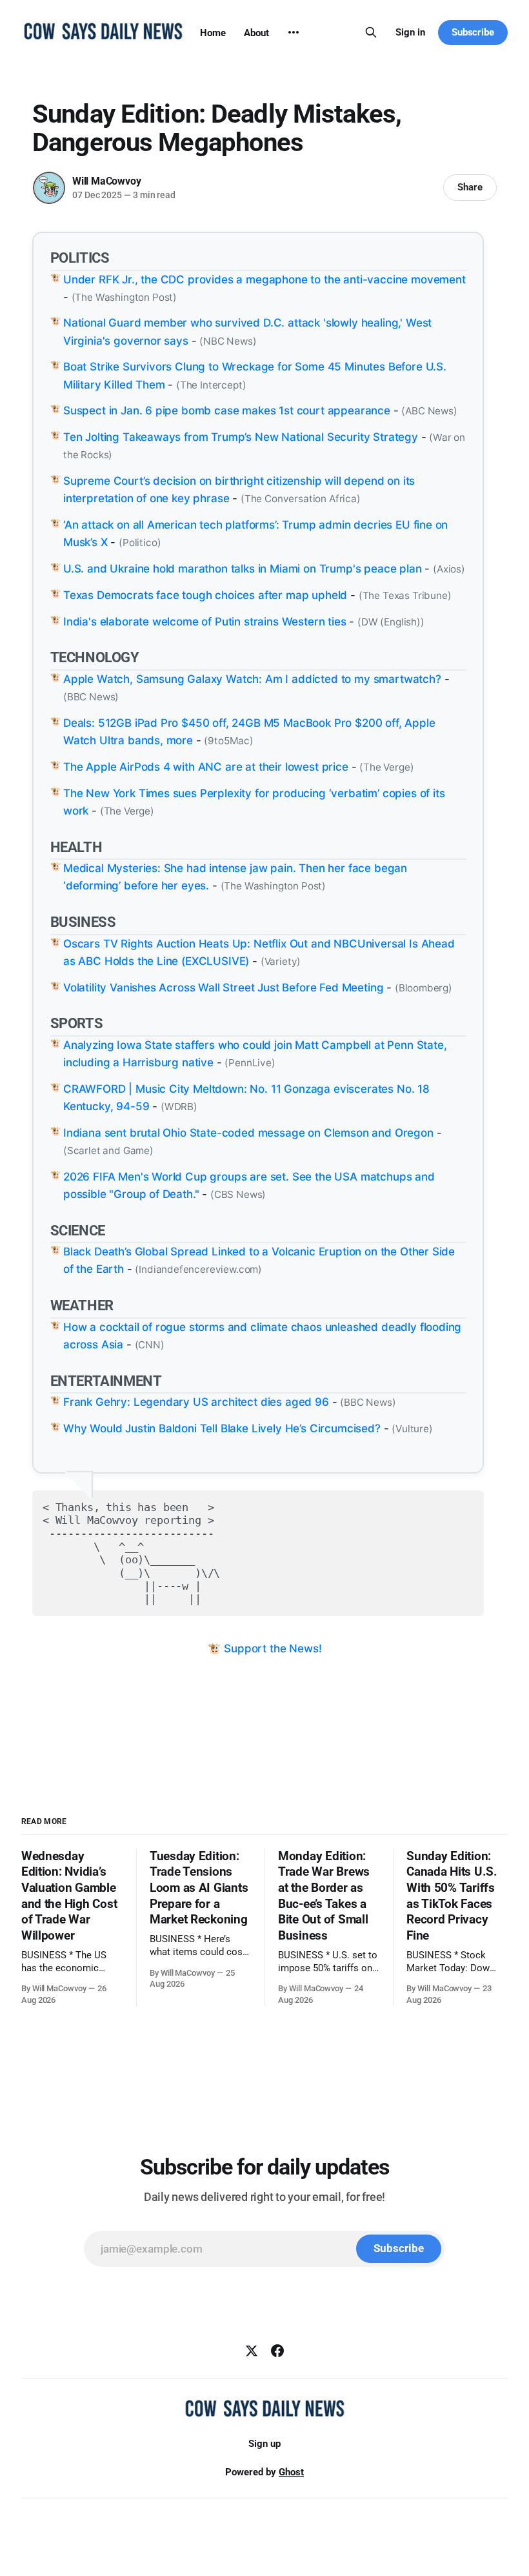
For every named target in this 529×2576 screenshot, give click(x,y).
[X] (252, 2351)
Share (470, 187)
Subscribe (473, 32)
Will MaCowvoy (106, 181)
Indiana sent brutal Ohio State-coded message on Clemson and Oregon (248, 1133)
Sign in (410, 32)
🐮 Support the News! (265, 1648)
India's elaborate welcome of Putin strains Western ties (205, 622)
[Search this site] (371, 32)
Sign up (264, 2444)
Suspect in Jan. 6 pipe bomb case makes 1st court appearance (227, 411)
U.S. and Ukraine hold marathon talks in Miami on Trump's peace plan (243, 569)
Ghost (291, 2472)
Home (213, 33)
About (256, 33)
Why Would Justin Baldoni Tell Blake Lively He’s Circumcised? (222, 1428)
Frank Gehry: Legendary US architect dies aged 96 (196, 1402)
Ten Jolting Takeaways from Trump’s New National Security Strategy (241, 437)
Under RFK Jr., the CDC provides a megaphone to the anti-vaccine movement (264, 279)
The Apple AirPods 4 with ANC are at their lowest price (206, 767)
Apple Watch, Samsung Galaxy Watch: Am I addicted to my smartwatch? (252, 679)
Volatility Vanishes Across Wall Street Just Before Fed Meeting (223, 988)
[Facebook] (277, 2351)
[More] (294, 32)
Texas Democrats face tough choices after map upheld (205, 595)
